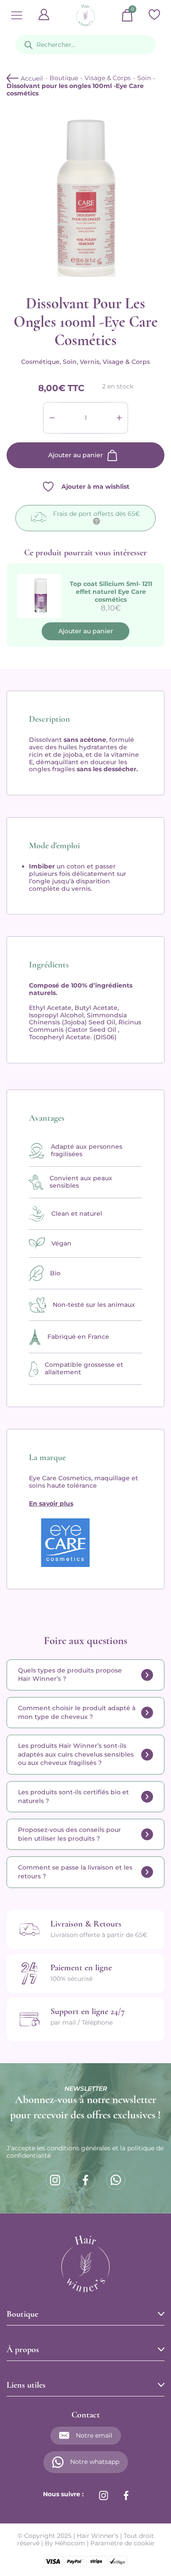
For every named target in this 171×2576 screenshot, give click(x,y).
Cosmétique (40, 362)
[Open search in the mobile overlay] (85, 45)
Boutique (64, 78)
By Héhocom (65, 2543)
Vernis (90, 362)
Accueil (31, 78)
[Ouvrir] (17, 15)
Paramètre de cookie (122, 2543)
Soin (144, 78)
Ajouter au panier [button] (86, 631)
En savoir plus (51, 1503)
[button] (85, 1675)
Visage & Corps (108, 78)
